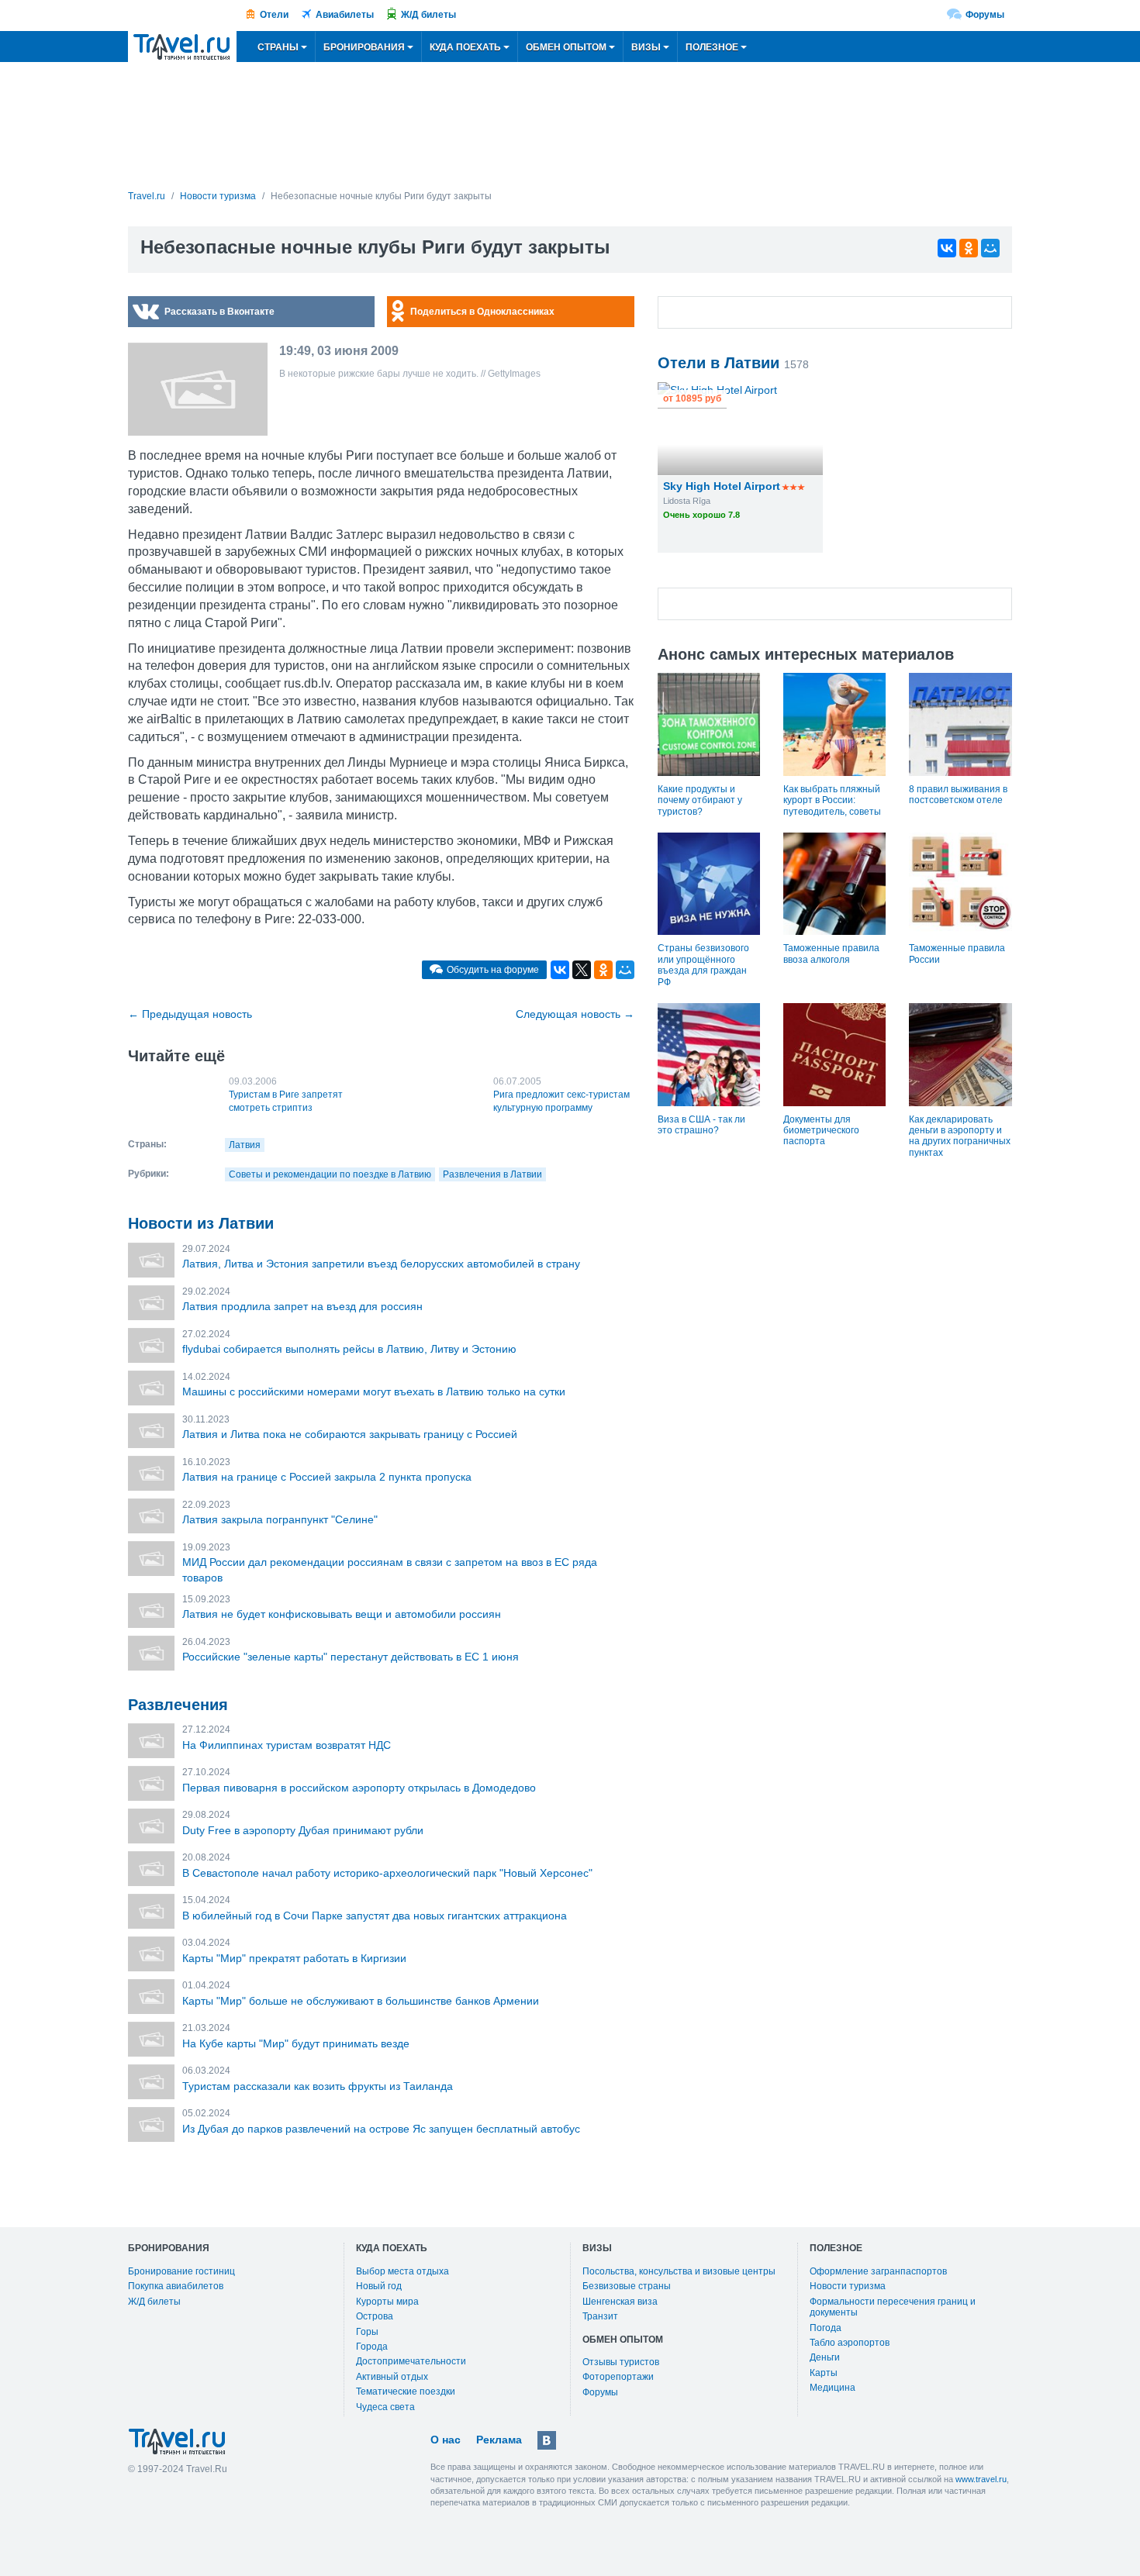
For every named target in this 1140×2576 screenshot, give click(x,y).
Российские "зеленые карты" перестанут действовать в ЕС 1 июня (351, 1657)
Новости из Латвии (201, 1223)
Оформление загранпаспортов (878, 2271)
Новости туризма (848, 2286)
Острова (375, 2316)
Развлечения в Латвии (492, 1174)
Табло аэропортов (850, 2343)
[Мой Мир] (990, 248)
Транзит (600, 2316)
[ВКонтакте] (947, 248)
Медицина (833, 2388)
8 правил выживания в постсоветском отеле (958, 795)
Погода (826, 2328)
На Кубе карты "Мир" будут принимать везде (296, 2043)
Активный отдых (392, 2377)
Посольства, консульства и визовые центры (679, 2271)
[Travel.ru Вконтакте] (547, 2440)
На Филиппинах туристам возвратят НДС (287, 1745)
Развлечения (178, 1705)
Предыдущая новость (190, 1014)
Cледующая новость (575, 1014)
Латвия (245, 1145)
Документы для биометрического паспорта (821, 1131)
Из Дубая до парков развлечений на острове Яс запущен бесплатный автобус (381, 2129)
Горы (367, 2332)
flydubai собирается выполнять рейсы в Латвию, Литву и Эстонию (349, 1349)
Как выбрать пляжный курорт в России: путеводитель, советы (832, 800)
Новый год (379, 2286)
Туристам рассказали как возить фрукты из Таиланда (318, 2086)
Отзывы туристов (621, 2362)
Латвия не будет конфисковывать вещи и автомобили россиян (342, 1614)
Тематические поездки (406, 2392)
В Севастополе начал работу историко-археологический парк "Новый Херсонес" (387, 1873)
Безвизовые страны (627, 2286)
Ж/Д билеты (428, 15)
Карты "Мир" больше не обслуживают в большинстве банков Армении (361, 2001)
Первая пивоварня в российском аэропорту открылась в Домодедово (359, 1788)
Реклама (499, 2440)
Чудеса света (385, 2407)
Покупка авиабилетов (176, 2286)
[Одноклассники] (969, 248)
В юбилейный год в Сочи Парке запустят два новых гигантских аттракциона (375, 1916)
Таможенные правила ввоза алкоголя (831, 953)
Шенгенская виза (620, 2302)
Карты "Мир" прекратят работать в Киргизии (294, 1958)
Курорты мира (387, 2302)
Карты (824, 2373)
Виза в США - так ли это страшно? (701, 1125)
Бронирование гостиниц (181, 2271)
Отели (274, 15)
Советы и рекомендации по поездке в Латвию (330, 1174)
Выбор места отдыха (402, 2271)
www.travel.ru (981, 2479)
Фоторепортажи (618, 2377)
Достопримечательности (411, 2361)
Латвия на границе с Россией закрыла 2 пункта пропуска (327, 1477)
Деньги (825, 2357)
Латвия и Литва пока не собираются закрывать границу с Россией (350, 1434)
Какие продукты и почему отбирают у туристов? (700, 800)
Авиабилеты (345, 15)
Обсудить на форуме (493, 970)
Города (372, 2347)
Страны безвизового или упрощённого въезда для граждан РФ (703, 965)
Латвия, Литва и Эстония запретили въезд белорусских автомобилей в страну (381, 1264)
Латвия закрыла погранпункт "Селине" (280, 1519)
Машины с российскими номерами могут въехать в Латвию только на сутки (374, 1391)
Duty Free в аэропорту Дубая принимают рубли (303, 1830)
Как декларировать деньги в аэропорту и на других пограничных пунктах (960, 1136)
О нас (446, 2440)
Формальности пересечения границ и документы (893, 2307)
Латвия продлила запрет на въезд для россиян (302, 1306)
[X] (582, 970)
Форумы (985, 15)
